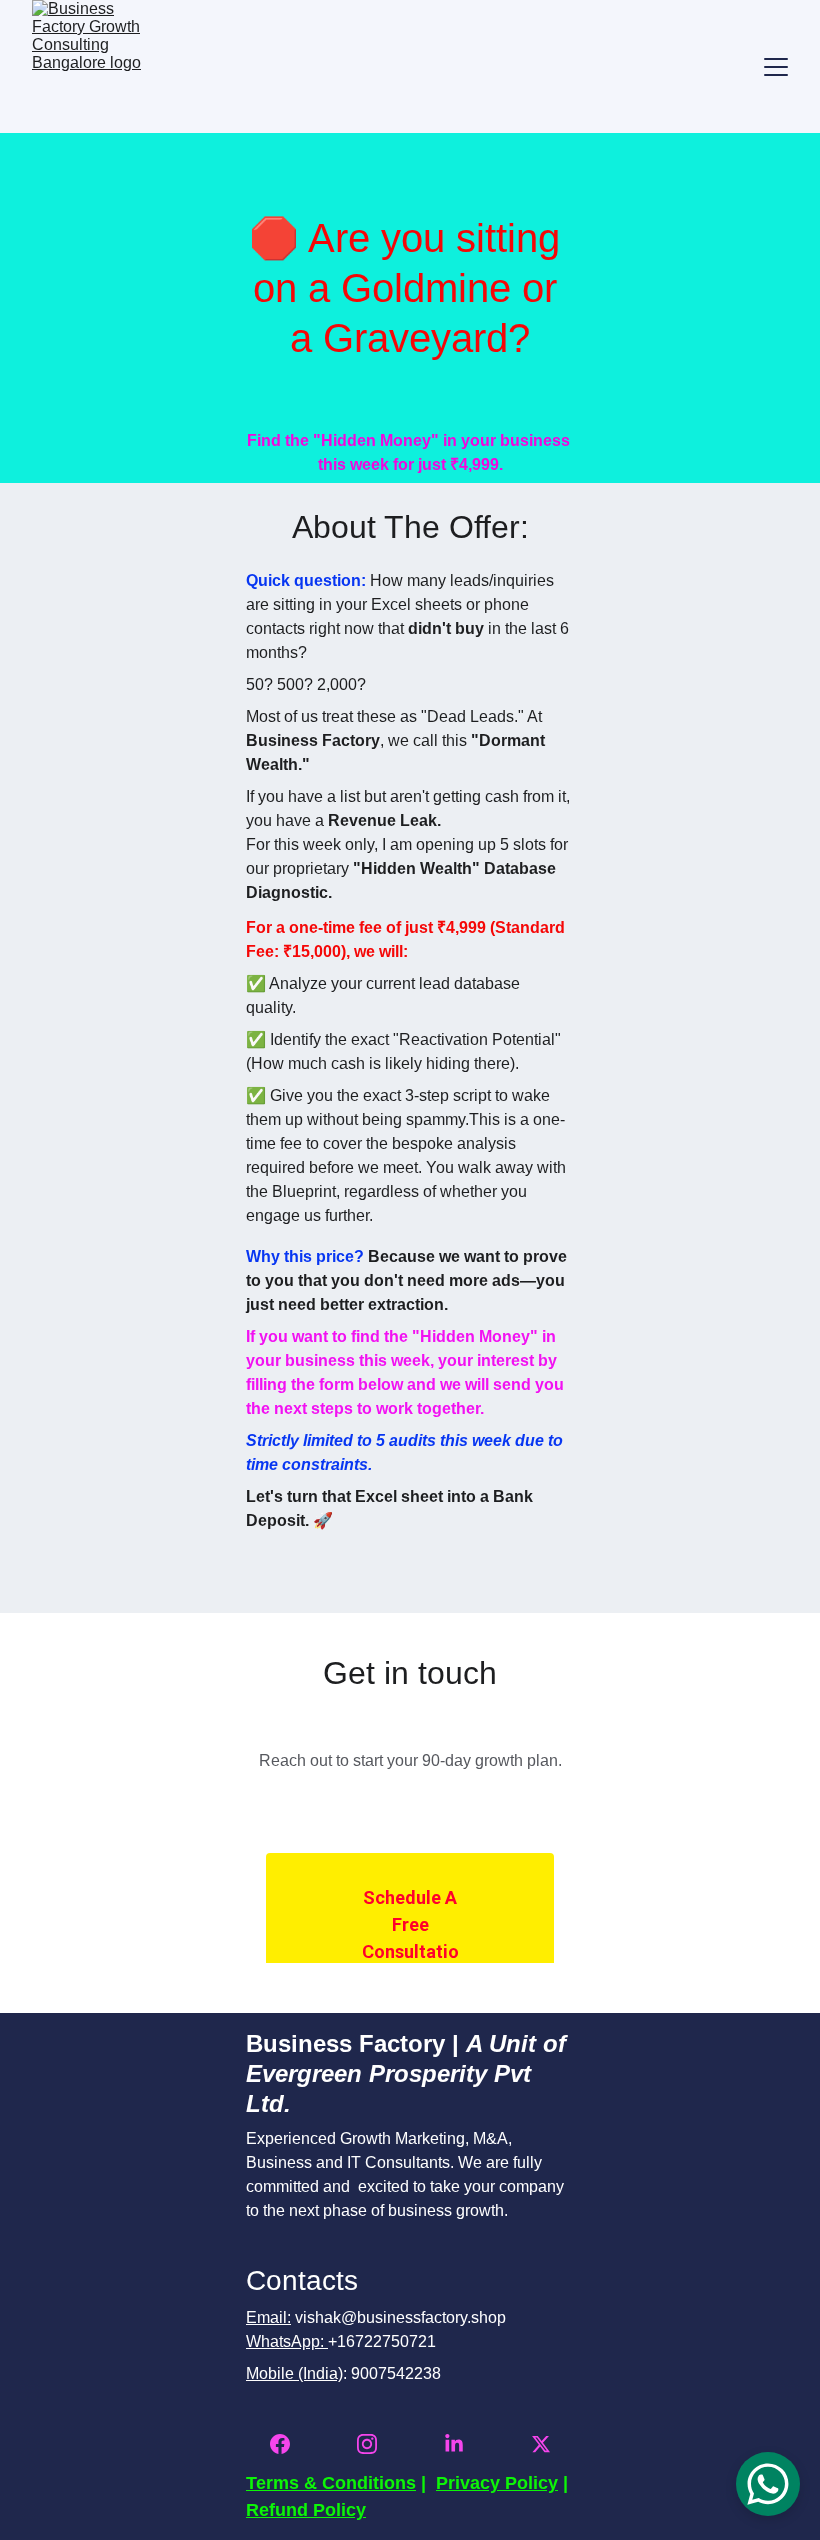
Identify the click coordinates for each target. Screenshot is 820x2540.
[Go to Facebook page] (290, 2444)
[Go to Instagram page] (377, 2444)
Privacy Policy (497, 2483)
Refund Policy (306, 2510)
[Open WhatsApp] (768, 2484)
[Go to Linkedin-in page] (464, 2444)
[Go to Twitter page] (541, 2444)
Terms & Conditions (331, 2483)
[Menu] (776, 67)
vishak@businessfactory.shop (400, 2317)
